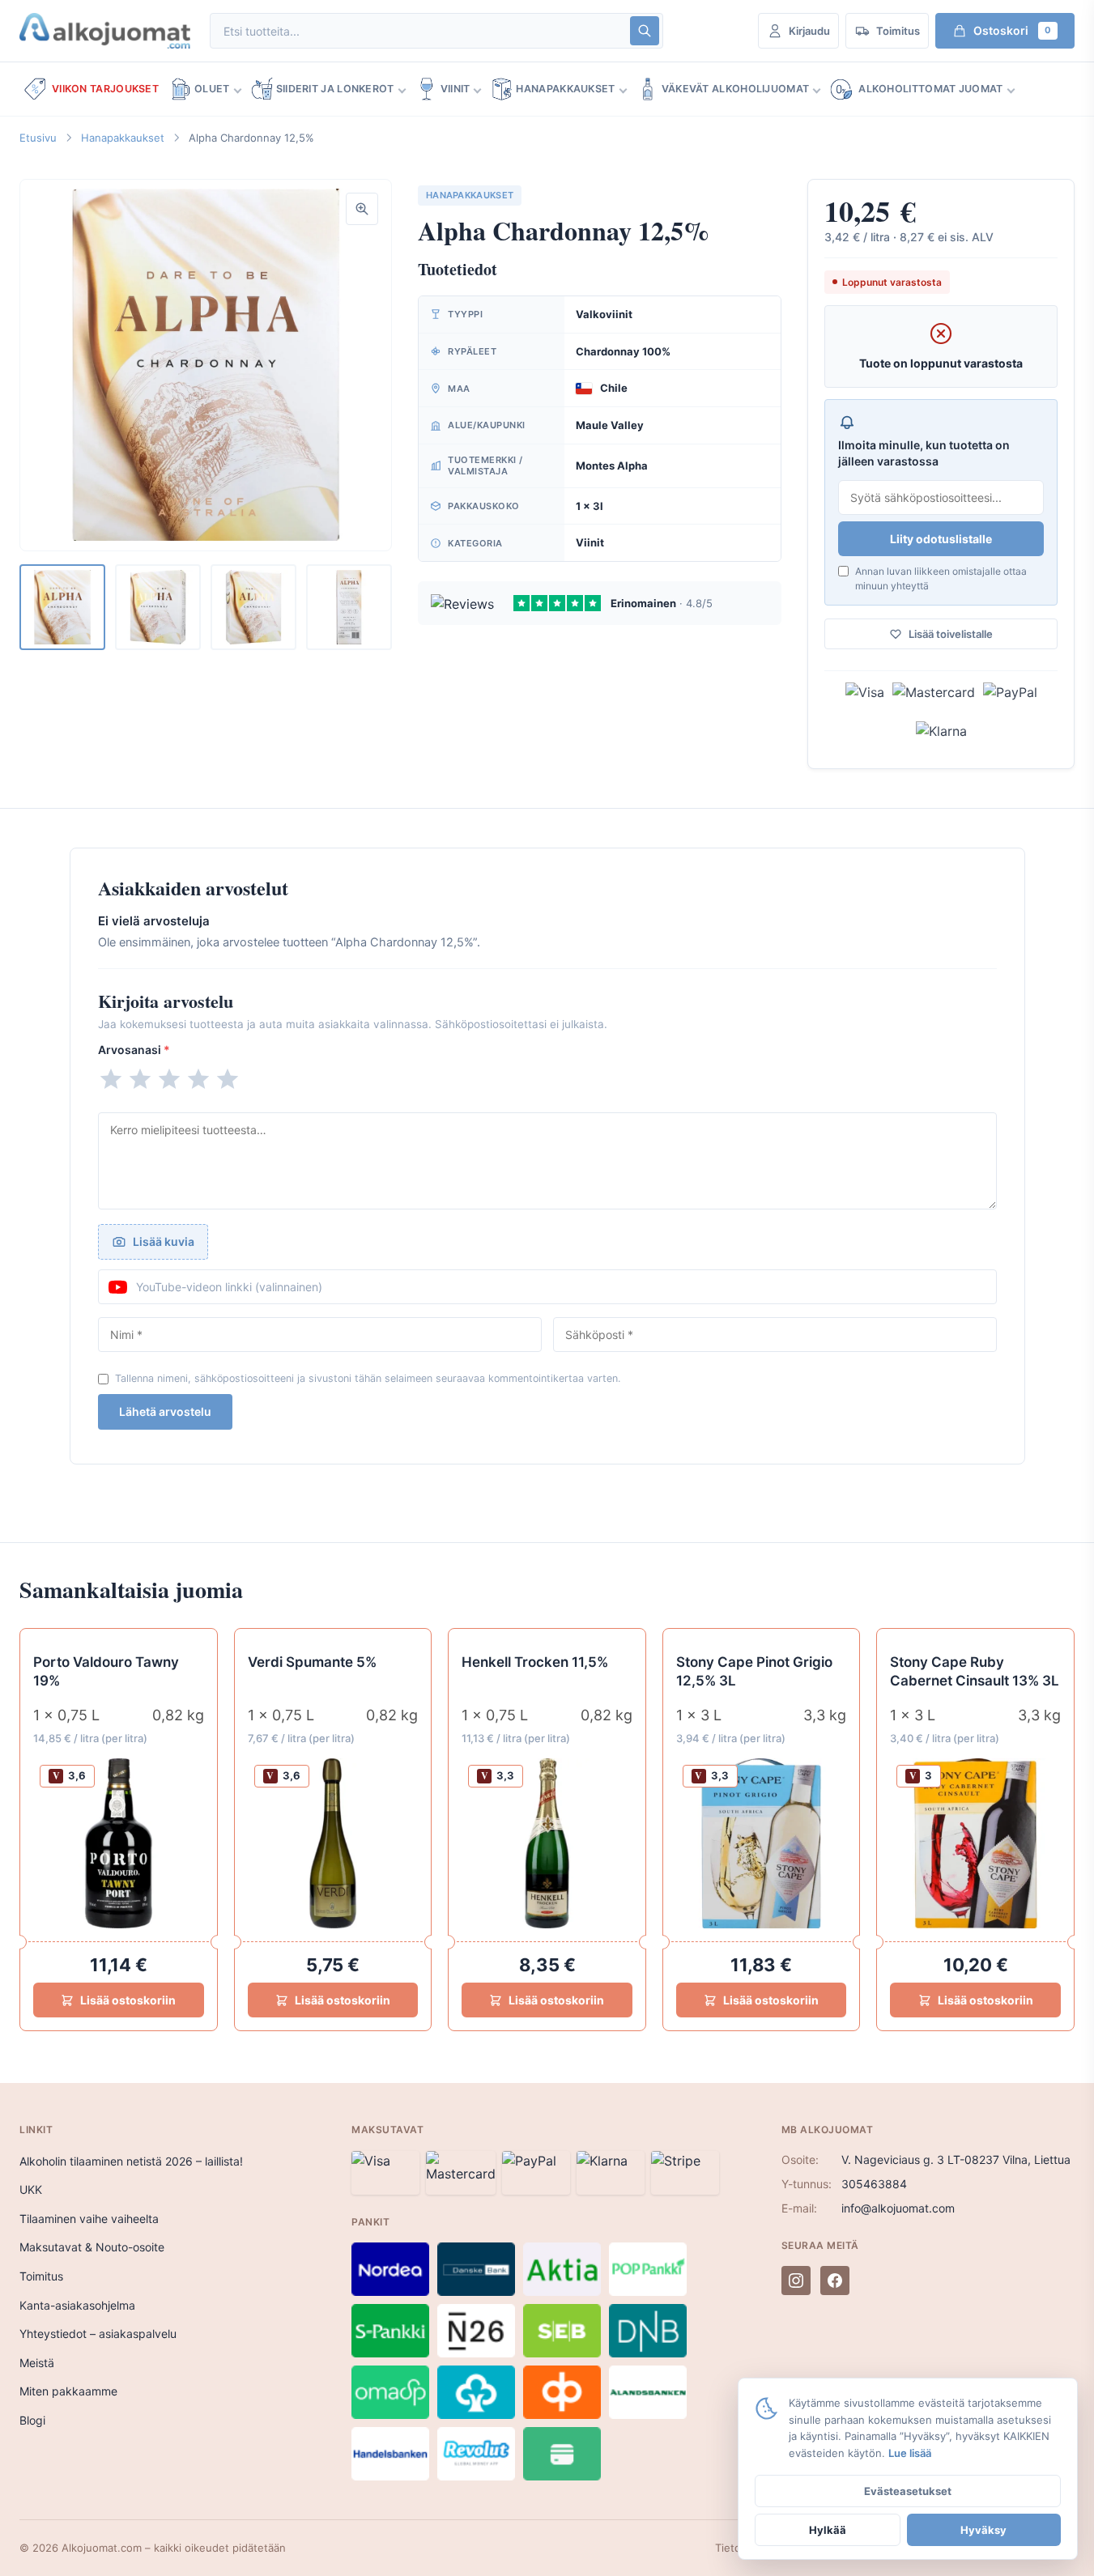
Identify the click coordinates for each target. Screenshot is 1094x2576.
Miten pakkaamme (68, 2391)
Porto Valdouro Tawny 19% (106, 1671)
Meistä (37, 2363)
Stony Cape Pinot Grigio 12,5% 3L (754, 1671)
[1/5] (111, 1079)
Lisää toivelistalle (951, 634)
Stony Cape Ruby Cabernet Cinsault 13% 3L (975, 1671)
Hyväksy (983, 2530)
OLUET (212, 89)
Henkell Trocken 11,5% (535, 1662)
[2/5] (140, 1079)
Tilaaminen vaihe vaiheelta (89, 2219)
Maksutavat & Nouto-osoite (92, 2247)
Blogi (32, 2420)
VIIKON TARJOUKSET (105, 89)
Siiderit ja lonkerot (335, 89)
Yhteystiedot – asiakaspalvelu (98, 2334)
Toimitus (41, 2276)
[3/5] (169, 1079)
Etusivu (38, 138)
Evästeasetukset (908, 2491)
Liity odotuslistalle (941, 539)
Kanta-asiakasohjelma (77, 2305)
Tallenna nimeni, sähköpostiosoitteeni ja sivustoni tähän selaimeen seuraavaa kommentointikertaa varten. (368, 1378)
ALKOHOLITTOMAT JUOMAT (930, 89)
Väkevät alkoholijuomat (736, 89)
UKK (31, 2189)
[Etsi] (645, 31)
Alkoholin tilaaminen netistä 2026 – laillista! (131, 2161)
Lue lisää (910, 2453)
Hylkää (828, 2530)
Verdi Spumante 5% (312, 1662)
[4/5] (198, 1079)
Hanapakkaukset (565, 89)
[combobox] (419, 31)
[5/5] (228, 1079)
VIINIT (455, 89)
